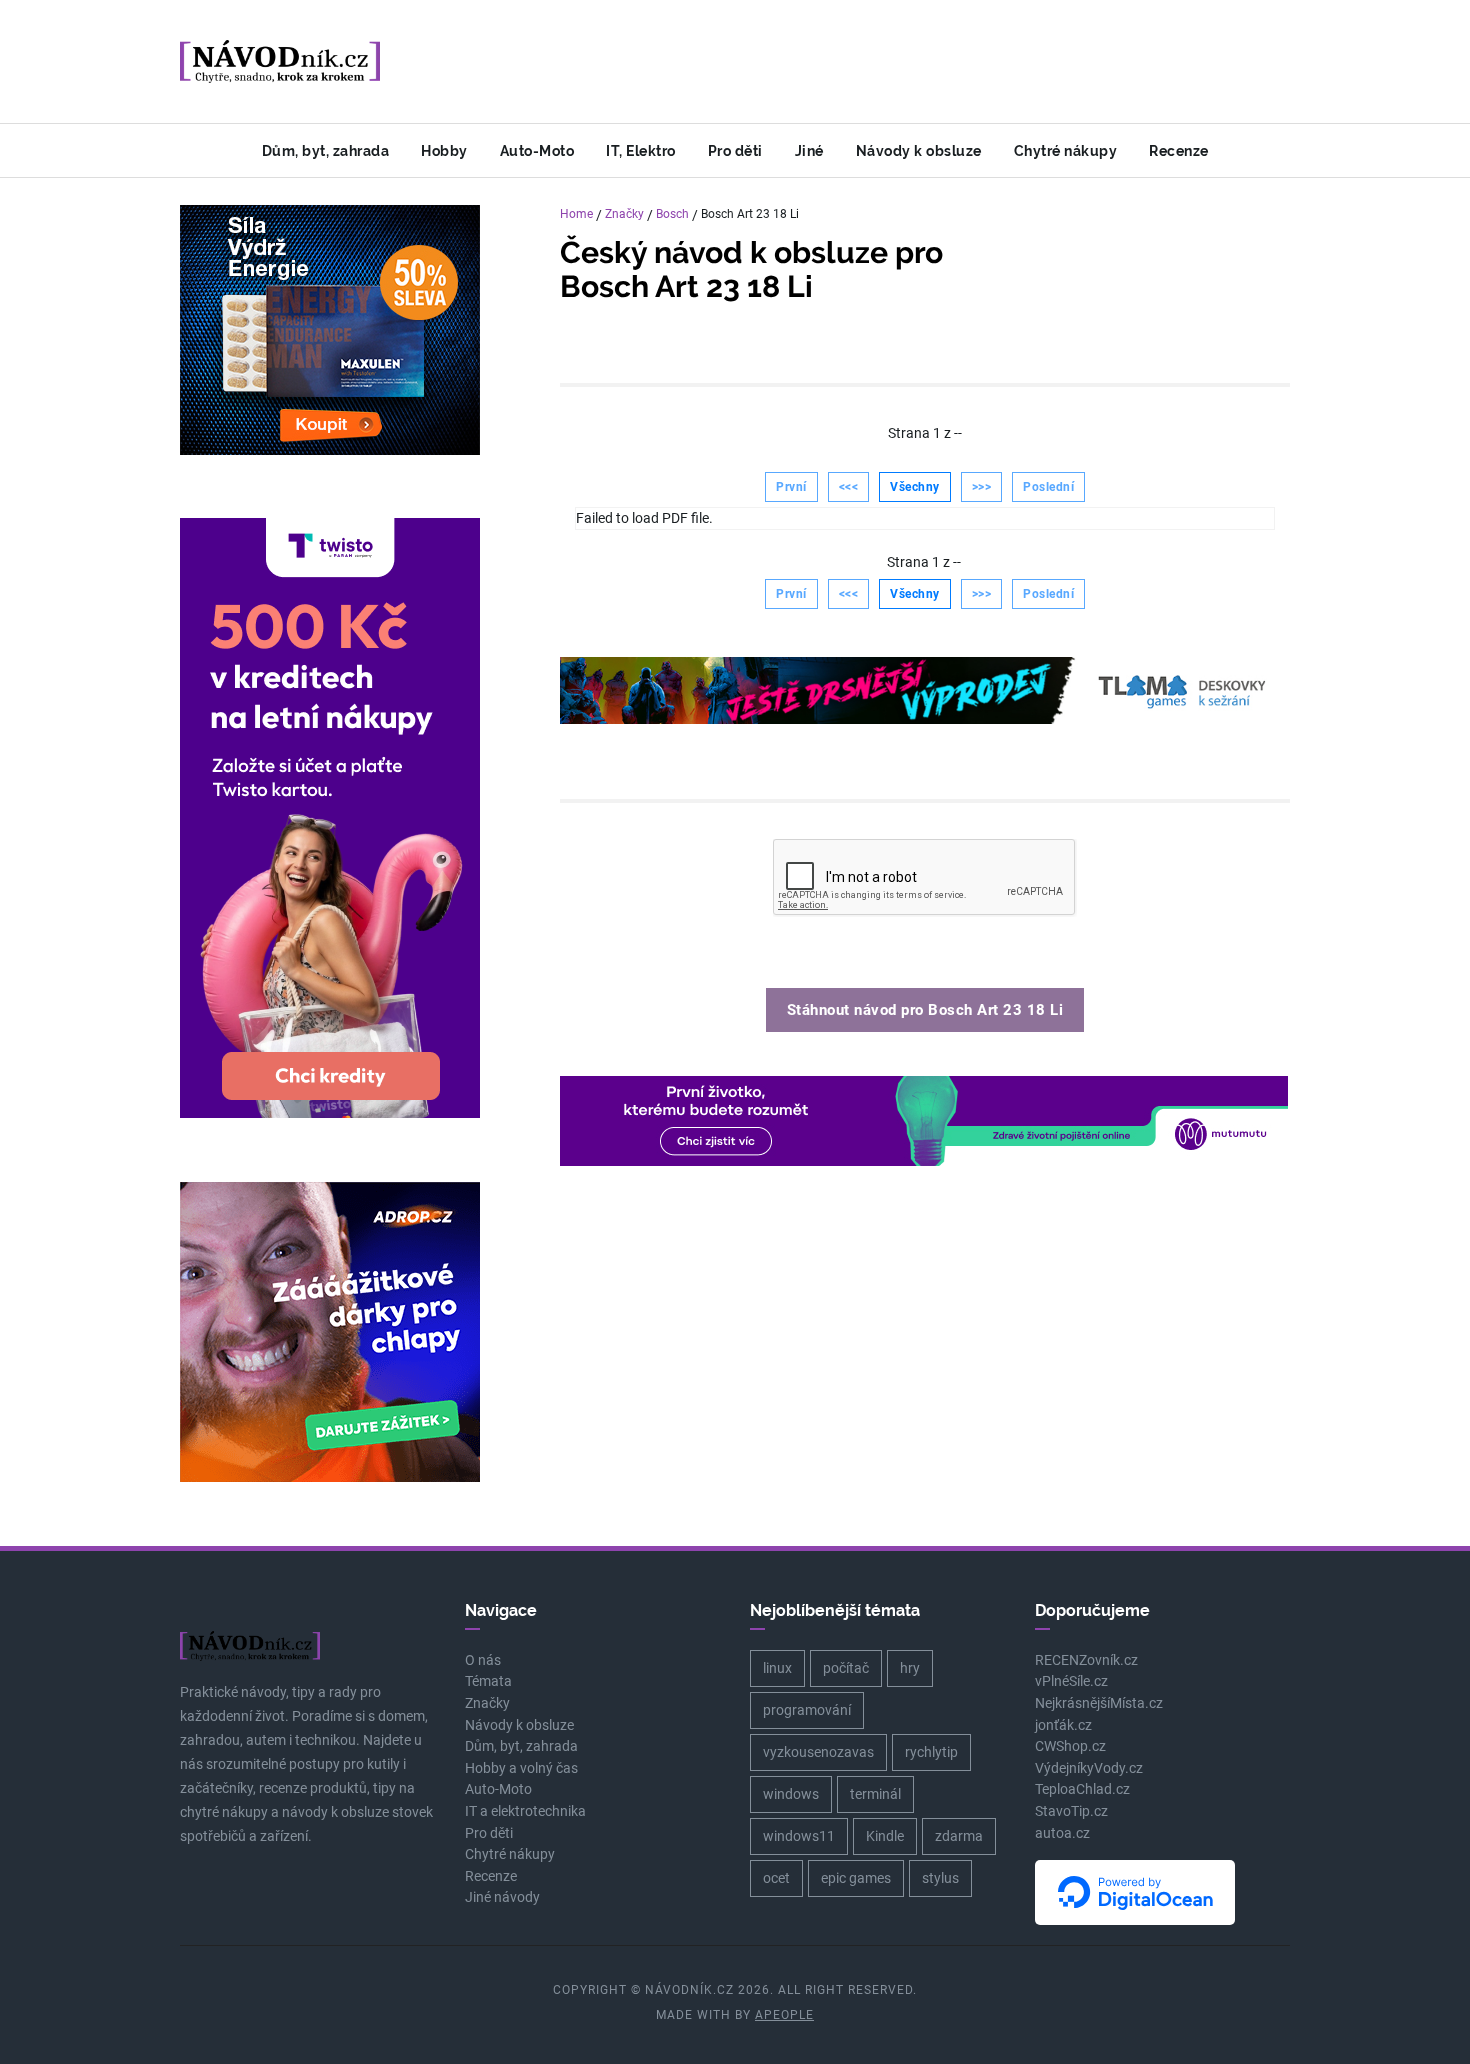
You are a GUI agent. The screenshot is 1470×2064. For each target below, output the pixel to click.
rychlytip (931, 1752)
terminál (875, 1794)
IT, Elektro (641, 150)
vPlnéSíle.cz (1071, 1681)
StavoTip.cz (1071, 1811)
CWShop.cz (1070, 1746)
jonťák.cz (1063, 1725)
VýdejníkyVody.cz (1089, 1768)
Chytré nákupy (1066, 150)
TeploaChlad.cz (1082, 1789)
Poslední (1048, 487)
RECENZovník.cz (1086, 1660)
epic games (856, 1878)
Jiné (809, 150)
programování (807, 1710)
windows (791, 1794)
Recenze (1179, 150)
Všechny (915, 487)
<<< (849, 487)
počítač (846, 1668)
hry (910, 1668)
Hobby (444, 150)
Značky (624, 214)
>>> (982, 487)
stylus (940, 1878)
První (791, 487)
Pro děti (735, 150)
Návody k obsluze (919, 150)
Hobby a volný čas (521, 1768)
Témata (488, 1681)
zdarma (959, 1836)
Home (576, 214)
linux (777, 1668)
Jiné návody (502, 1897)
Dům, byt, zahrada (326, 150)
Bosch (672, 214)
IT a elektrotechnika (525, 1811)
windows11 (799, 1836)
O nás (483, 1660)
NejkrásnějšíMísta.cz (1099, 1703)
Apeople (784, 2015)
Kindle (885, 1836)
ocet (776, 1878)
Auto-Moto (537, 150)
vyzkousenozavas (818, 1752)
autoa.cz (1062, 1833)
